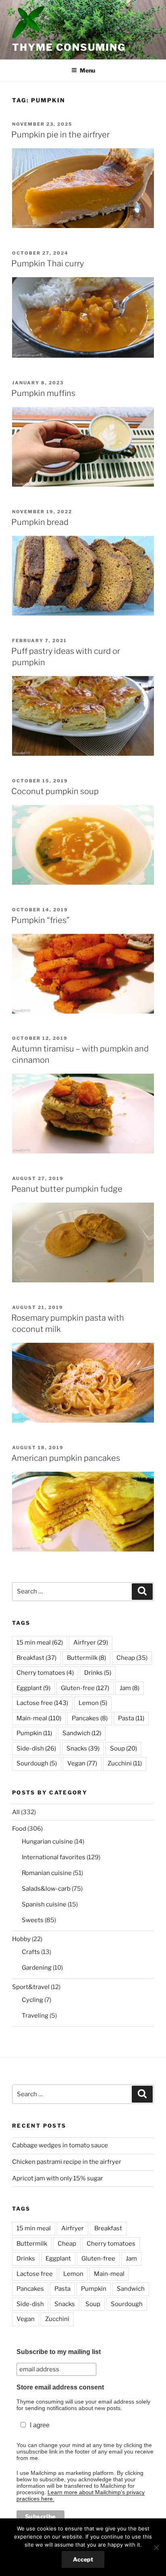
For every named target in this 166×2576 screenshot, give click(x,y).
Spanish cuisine (44, 1904)
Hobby (21, 1939)
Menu (87, 70)
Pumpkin (34, 1733)
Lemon (93, 1703)
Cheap (132, 1658)
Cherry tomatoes (45, 1673)
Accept (83, 2559)
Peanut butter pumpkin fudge (67, 1189)
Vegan (82, 1763)
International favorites (54, 1857)
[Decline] (156, 2547)
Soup (123, 1748)
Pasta (131, 1718)
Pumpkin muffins (43, 393)
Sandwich (82, 1733)
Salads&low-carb (46, 1889)
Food (19, 1829)
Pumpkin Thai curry (48, 263)
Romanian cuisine (47, 1873)
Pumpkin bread (40, 522)
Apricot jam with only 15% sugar (58, 2178)
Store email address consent (60, 2387)
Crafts (31, 1952)
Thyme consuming (69, 47)
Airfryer (91, 1643)
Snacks (83, 1748)
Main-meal (39, 1718)
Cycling (32, 2000)
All (16, 1812)
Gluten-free (85, 1688)
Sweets (33, 1920)
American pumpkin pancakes (66, 1458)
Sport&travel (31, 1987)
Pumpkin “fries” (40, 920)
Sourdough (37, 1763)
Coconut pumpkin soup (55, 791)
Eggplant (33, 1688)
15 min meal (40, 1643)
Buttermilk (86, 1658)
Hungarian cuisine (47, 1842)
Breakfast (36, 1658)
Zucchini (125, 1763)
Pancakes (90, 1718)
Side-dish (36, 1748)
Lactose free (42, 1703)
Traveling (35, 2016)
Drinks (98, 1673)
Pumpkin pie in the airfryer (60, 135)
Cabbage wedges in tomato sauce (60, 2145)
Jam (130, 1688)
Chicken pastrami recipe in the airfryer (67, 2162)
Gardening (37, 1968)
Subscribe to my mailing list (59, 2352)
